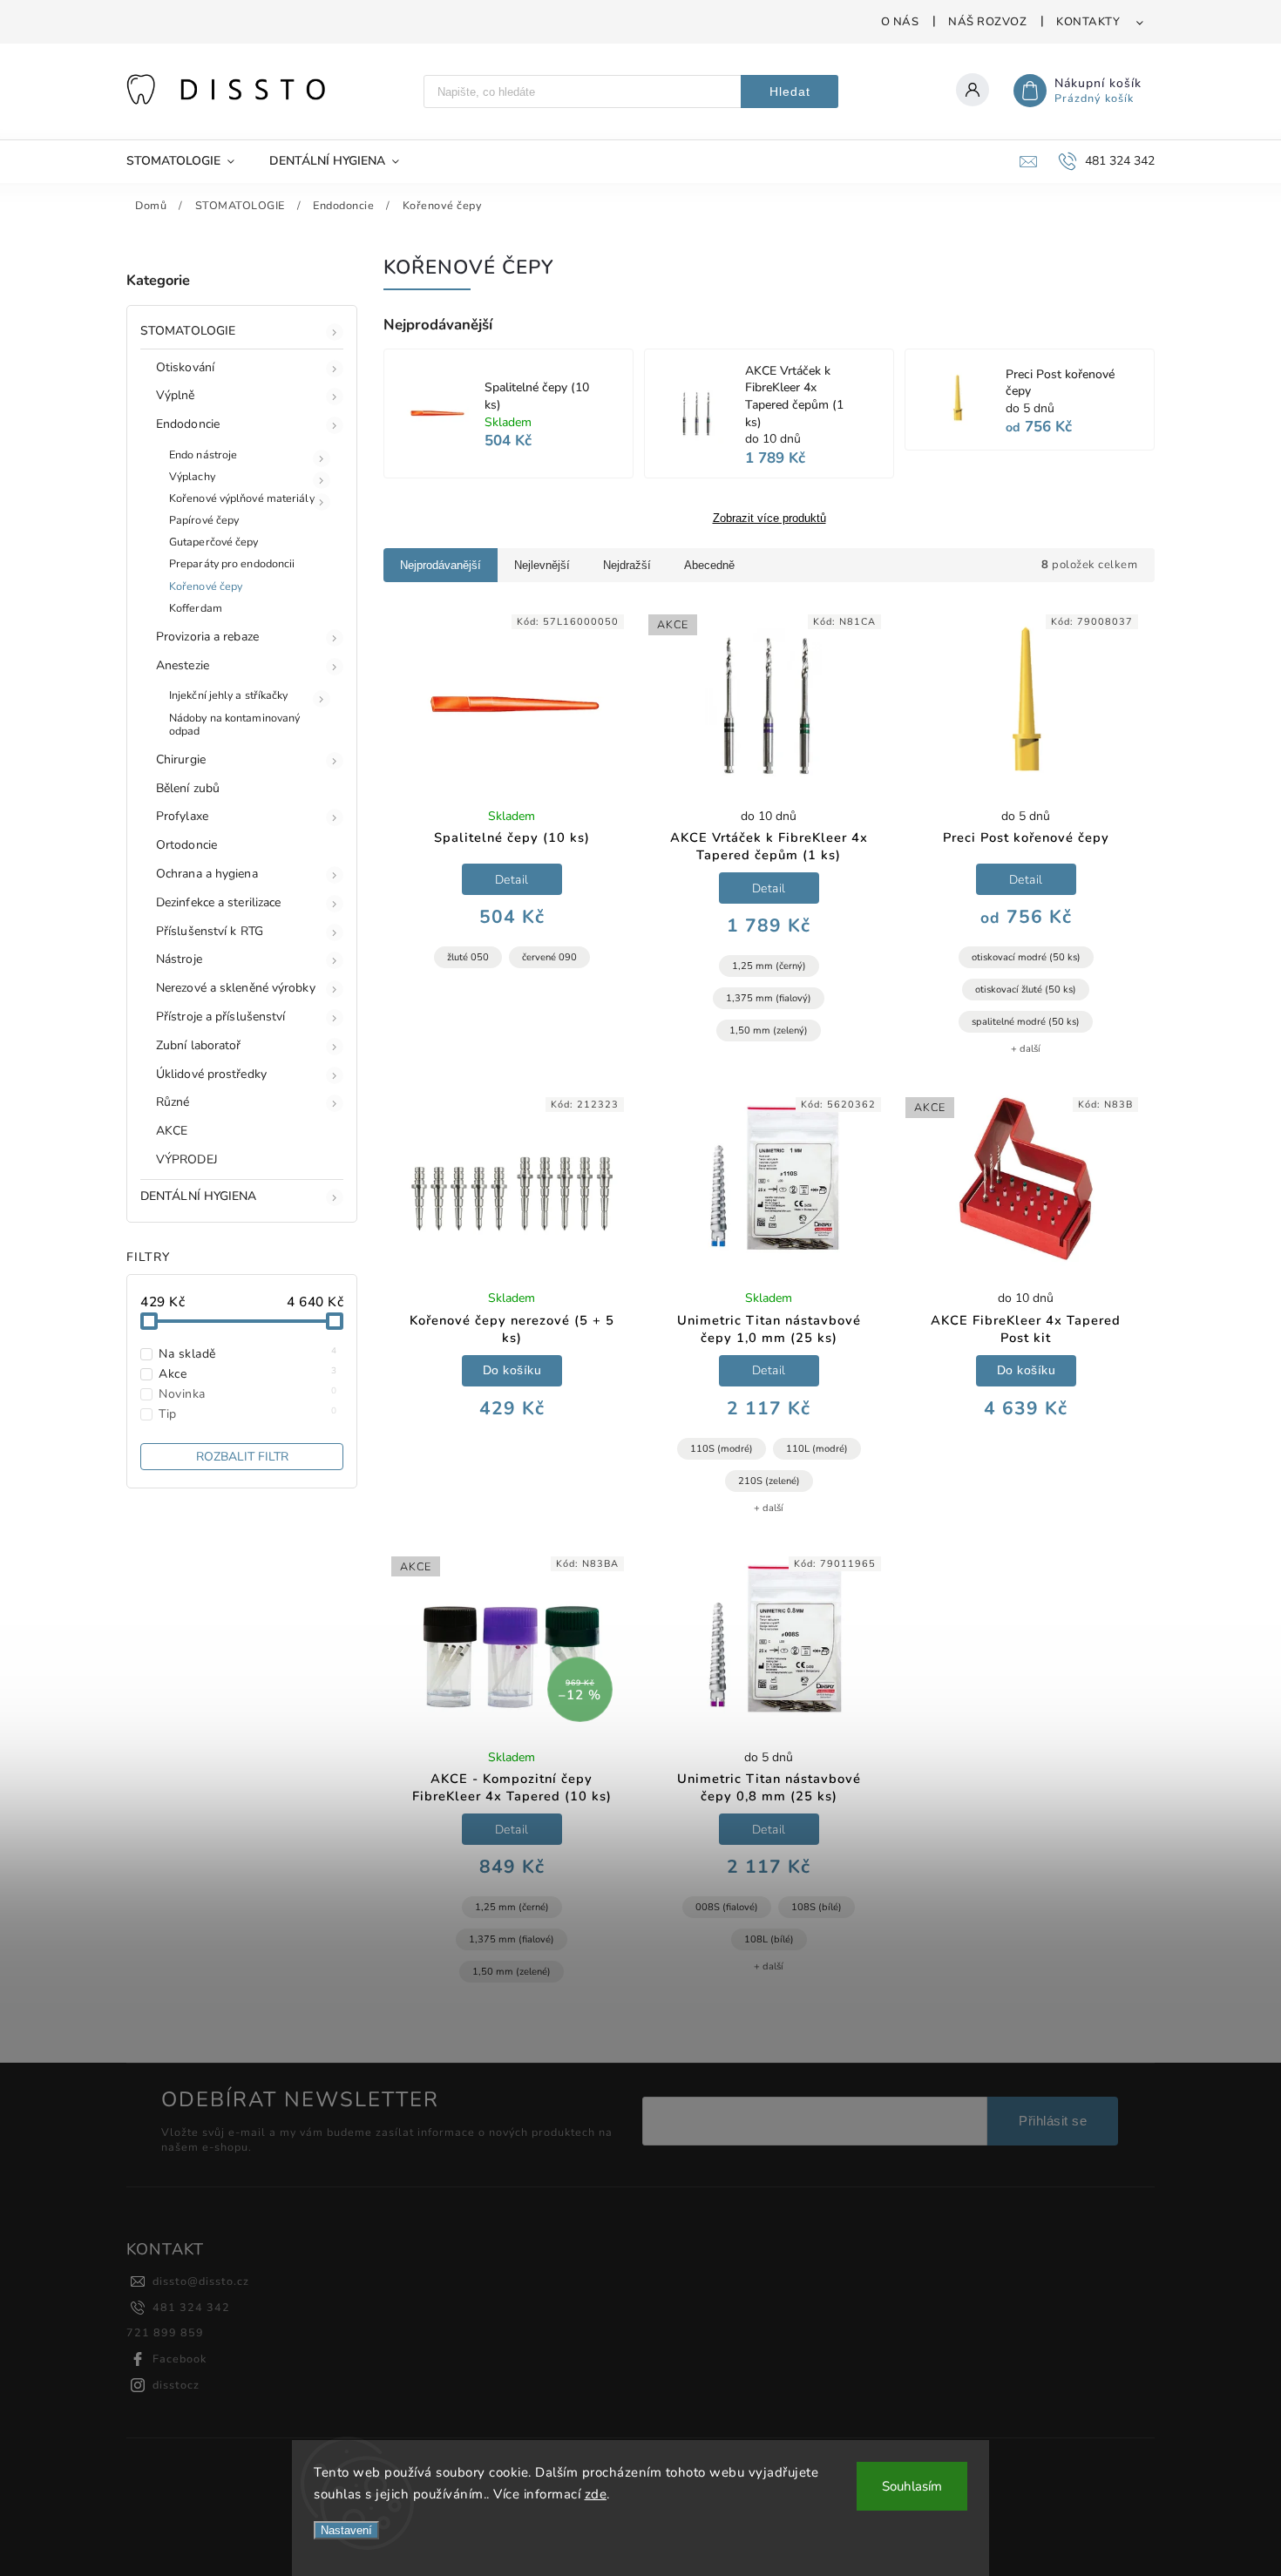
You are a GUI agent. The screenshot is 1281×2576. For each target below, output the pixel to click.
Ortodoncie (186, 845)
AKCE (172, 1131)
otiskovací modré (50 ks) (1026, 957)
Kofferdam (196, 608)
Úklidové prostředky (211, 1074)
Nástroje (179, 959)
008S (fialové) (727, 1907)
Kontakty (1088, 22)
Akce (248, 1374)
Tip (248, 1414)
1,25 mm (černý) (769, 966)
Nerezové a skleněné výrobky (236, 988)
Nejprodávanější (441, 565)
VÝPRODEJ (187, 1159)
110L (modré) (817, 1449)
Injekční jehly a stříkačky (229, 695)
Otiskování (185, 367)
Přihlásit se (1053, 2121)
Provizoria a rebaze (207, 637)
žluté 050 (468, 957)
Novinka (248, 1394)
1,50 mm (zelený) (769, 1030)
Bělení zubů (188, 788)
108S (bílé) (817, 1907)
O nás (900, 22)
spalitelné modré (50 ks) (1026, 1022)
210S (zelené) (769, 1481)
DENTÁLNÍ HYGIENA (199, 1196)
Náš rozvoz (987, 22)
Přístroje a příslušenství (221, 1017)
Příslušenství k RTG (210, 931)
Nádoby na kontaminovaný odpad (234, 724)
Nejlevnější (542, 565)
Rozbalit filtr (242, 1457)
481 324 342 (191, 2307)
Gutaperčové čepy (214, 542)
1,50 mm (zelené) (512, 1972)
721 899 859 (165, 2332)
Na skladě (248, 1354)
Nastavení (346, 2530)
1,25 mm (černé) (512, 1907)
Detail (512, 880)
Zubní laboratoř (199, 1045)
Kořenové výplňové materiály (242, 498)
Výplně (176, 395)
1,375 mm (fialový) (769, 998)
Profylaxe (182, 816)
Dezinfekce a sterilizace (218, 902)
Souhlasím (912, 2486)
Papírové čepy (204, 520)
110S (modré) (722, 1449)
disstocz (176, 2385)
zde (596, 2494)
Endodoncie (188, 424)
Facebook (180, 2359)
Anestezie (183, 665)
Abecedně (709, 565)
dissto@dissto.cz (201, 2281)
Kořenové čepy (206, 586)
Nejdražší (627, 565)
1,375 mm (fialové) (512, 1939)
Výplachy (192, 476)
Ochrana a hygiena (207, 874)
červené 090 (549, 957)
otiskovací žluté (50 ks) (1026, 990)
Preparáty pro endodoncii (232, 563)
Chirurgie (181, 759)
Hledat (790, 92)
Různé (173, 1102)
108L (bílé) (769, 1939)
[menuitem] (189, 161)
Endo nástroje (203, 454)
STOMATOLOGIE (188, 331)
